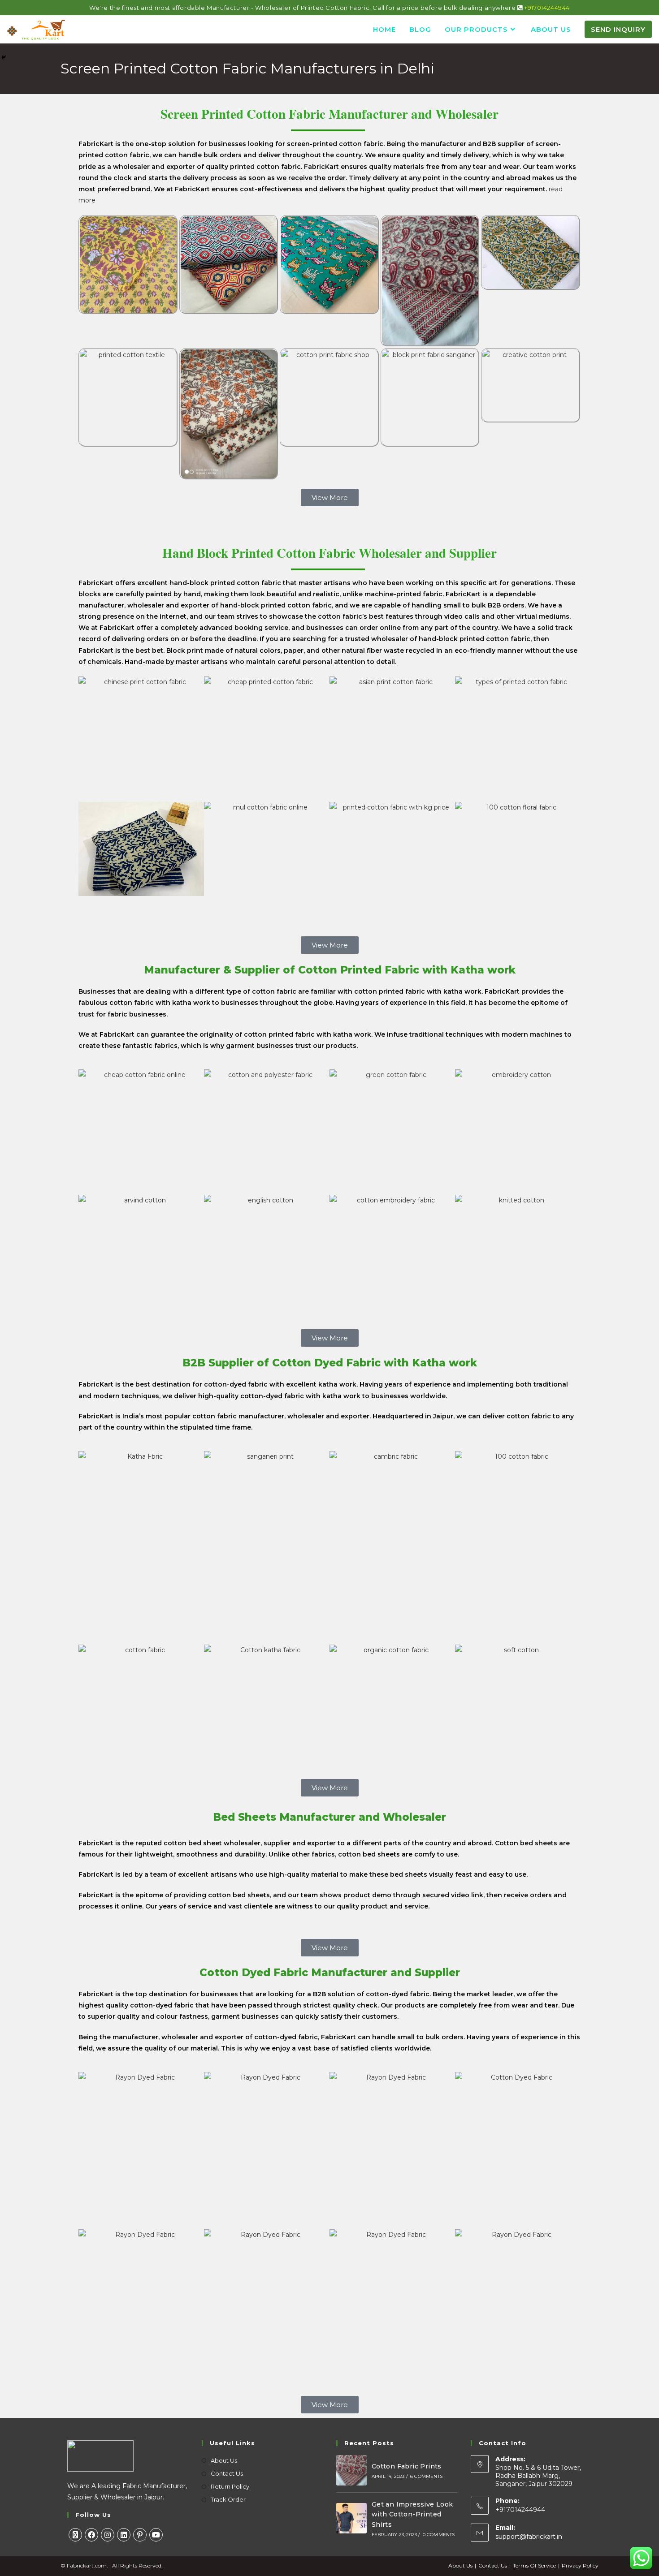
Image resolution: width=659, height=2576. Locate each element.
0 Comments (439, 2535)
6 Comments (426, 2476)
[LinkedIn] (124, 2535)
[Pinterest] (140, 2535)
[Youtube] (156, 2535)
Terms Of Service (534, 2565)
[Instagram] (108, 2535)
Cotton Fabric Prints (407, 2466)
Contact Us (227, 2473)
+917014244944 (547, 8)
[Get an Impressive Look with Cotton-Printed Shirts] (351, 2518)
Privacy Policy (580, 2565)
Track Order (228, 2499)
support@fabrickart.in (529, 2537)
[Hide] (4, 57)
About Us (224, 2460)
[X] (75, 2535)
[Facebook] (91, 2535)
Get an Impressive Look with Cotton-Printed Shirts (412, 2514)
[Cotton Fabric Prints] (351, 2470)
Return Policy (230, 2486)
